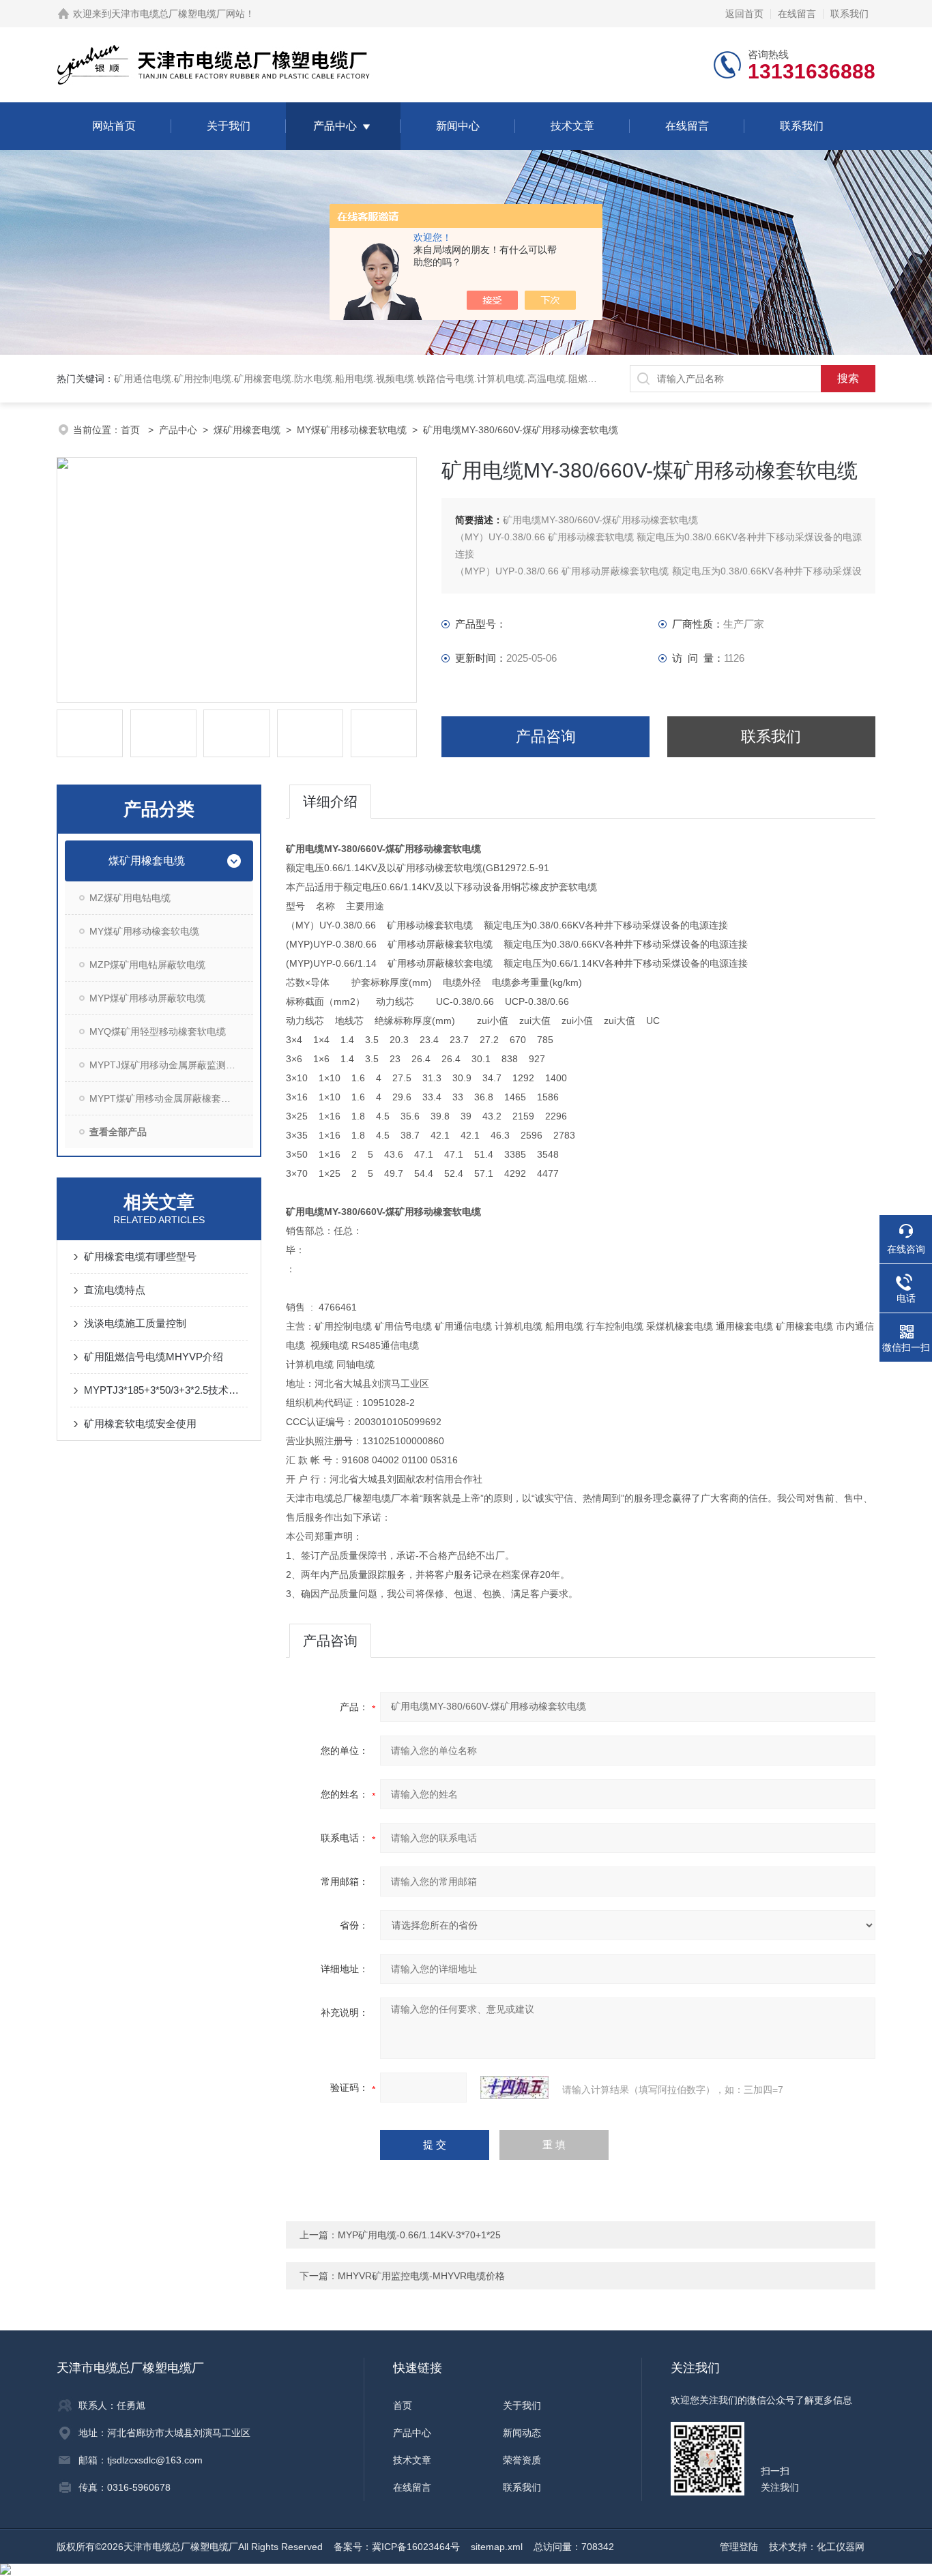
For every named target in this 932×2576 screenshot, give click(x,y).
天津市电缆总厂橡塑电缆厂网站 (178, 14)
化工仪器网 (841, 2547)
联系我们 (849, 14)
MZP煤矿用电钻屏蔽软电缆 (147, 965)
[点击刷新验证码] (514, 2088)
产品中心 (335, 126)
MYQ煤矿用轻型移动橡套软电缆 (158, 1031)
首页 (132, 430)
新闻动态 (522, 2433)
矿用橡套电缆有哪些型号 (140, 1256)
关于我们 (229, 126)
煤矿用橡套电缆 (247, 430)
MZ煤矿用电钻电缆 (130, 898)
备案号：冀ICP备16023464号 (397, 2547)
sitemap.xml (497, 2547)
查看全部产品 (118, 1132)
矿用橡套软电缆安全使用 (140, 1423)
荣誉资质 (522, 2460)
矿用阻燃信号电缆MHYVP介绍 (154, 1357)
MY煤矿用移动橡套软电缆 (352, 430)
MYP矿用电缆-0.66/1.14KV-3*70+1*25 (419, 2235)
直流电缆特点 (115, 1290)
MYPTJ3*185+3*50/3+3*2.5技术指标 (166, 1390)
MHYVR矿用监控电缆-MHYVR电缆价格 (421, 2276)
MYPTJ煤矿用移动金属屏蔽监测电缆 (167, 1065)
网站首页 (114, 126)
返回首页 (744, 14)
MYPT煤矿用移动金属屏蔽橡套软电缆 (170, 1098)
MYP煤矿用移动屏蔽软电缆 (147, 998)
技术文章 (572, 126)
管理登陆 (739, 2547)
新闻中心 (458, 126)
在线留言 (797, 14)
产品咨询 (546, 736)
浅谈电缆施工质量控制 (135, 1323)
